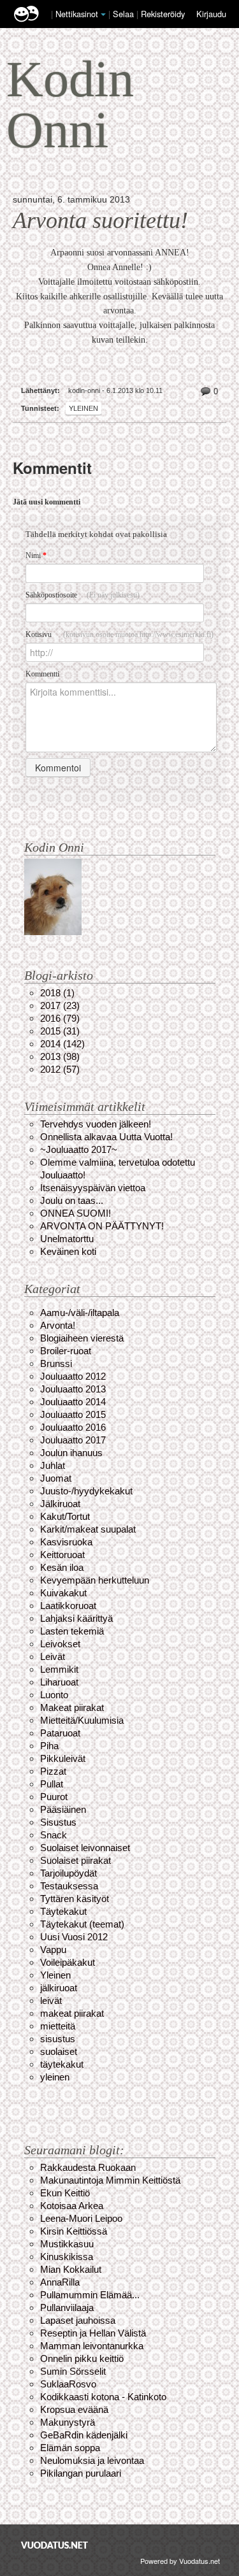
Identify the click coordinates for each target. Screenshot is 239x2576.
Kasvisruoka (66, 1542)
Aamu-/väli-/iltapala (80, 1313)
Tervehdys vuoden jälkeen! (96, 1124)
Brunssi (56, 1363)
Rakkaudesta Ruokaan (88, 2167)
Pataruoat (60, 1733)
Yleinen (83, 408)
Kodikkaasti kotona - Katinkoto (103, 2397)
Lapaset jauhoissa (78, 2320)
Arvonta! (58, 1325)
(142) (62, 1044)
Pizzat (53, 1771)
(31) (60, 1031)
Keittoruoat (62, 1555)
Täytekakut (63, 1911)
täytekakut (62, 2064)
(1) (57, 993)
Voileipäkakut (68, 1962)
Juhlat (53, 1465)
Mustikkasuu (67, 2244)
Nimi (36, 555)
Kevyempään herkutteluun (95, 1580)
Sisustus (58, 1822)
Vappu (53, 1950)
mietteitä (58, 2026)
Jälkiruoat (60, 1504)
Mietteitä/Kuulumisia (82, 1720)
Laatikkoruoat (68, 1606)
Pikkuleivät (63, 1758)
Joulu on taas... (72, 1200)
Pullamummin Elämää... (90, 2295)
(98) (60, 1056)
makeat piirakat (72, 2013)
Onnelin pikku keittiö (82, 2358)
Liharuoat (59, 1682)
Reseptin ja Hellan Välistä (93, 2333)
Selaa (125, 14)
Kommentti (42, 674)
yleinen (55, 2077)
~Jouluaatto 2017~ (79, 1149)
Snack (54, 1835)
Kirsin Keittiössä (74, 2231)
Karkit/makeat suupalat (88, 1529)
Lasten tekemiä (72, 1631)
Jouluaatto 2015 (73, 1414)
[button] (103, 15)
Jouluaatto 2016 (73, 1427)
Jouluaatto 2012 (73, 1376)
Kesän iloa (62, 1567)
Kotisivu (119, 634)
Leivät (53, 1657)
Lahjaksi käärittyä (76, 1618)
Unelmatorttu (67, 1239)
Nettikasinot (77, 14)
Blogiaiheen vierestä (82, 1338)
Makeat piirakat (72, 1707)
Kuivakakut (63, 1593)
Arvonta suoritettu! (100, 220)
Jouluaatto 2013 (73, 1389)
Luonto (54, 1695)
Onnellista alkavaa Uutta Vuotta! (106, 1137)
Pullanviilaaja (67, 2308)
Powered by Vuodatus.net (180, 2561)
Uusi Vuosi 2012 (74, 1937)
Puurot (54, 1797)
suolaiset (59, 2051)
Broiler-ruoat (66, 1351)
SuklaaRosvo (68, 2384)
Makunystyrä (68, 2422)
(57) (60, 1069)
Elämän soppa (70, 2448)
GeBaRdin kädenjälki (84, 2435)
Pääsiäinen (63, 1809)
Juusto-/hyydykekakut (86, 1491)
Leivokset (60, 1644)
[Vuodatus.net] (55, 2545)
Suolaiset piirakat (76, 1860)
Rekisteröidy (163, 14)
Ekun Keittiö (65, 2193)
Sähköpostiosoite (83, 595)
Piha (49, 1746)
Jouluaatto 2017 (73, 1440)
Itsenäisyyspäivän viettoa (93, 1188)
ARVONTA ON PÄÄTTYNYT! (102, 1226)
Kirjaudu (211, 14)
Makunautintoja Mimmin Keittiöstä (110, 2180)
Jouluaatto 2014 (73, 1402)
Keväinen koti (68, 1251)
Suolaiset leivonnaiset (85, 1848)
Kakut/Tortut (65, 1516)
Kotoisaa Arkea (72, 2206)
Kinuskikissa (67, 2257)
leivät (51, 2000)
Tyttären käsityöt (75, 1899)
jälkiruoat (59, 1988)
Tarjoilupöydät (69, 1873)
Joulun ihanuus (71, 1453)
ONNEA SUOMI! (76, 1213)
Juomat (56, 1478)
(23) (60, 1005)
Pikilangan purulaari (81, 2473)
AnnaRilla (60, 2282)
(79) (60, 1018)
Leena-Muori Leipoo (81, 2218)
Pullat (52, 1784)
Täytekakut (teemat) (82, 1924)
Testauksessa (69, 1886)
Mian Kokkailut (71, 2269)
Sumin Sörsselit (73, 2371)
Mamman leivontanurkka (92, 2346)
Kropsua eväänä (74, 2409)
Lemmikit (59, 1669)
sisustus (58, 2039)
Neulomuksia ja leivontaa (92, 2460)
